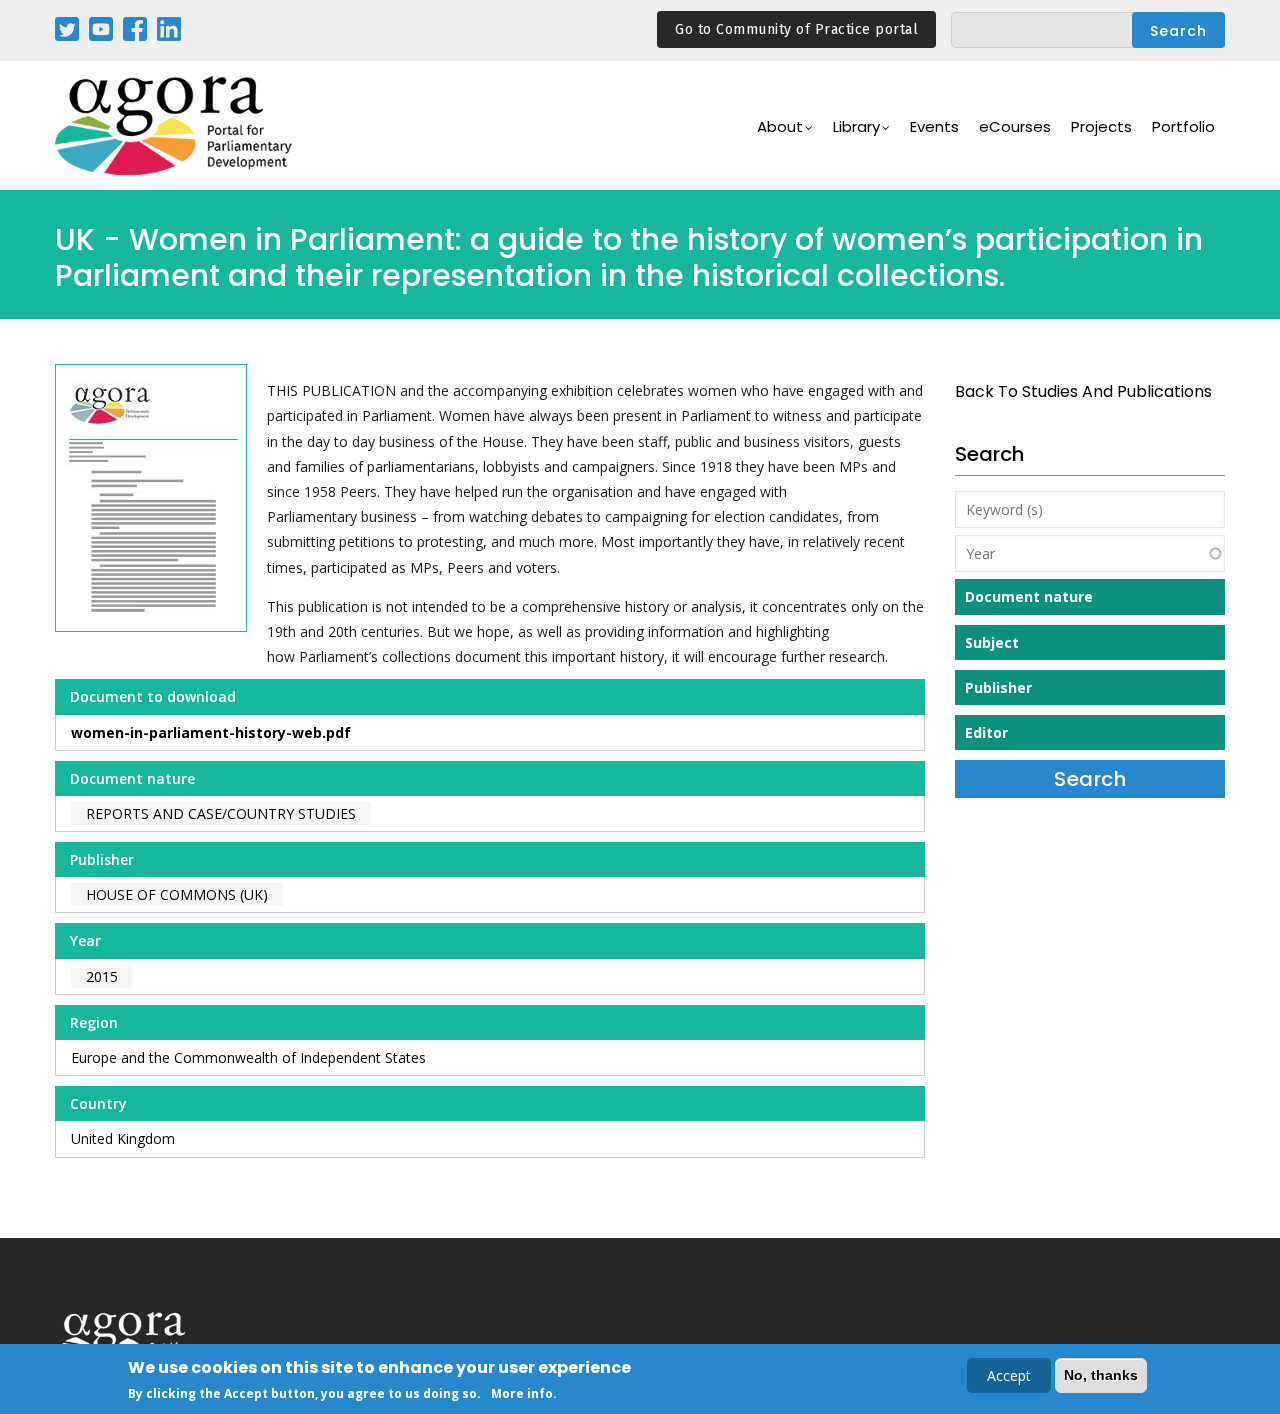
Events (934, 126)
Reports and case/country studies (221, 813)
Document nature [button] (1029, 596)
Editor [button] (986, 732)
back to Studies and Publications (1083, 391)
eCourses (1015, 126)
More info (522, 1392)
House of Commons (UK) (177, 894)
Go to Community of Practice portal (796, 29)
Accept (1009, 1375)
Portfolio (1183, 126)
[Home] (175, 125)
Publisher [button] (998, 687)
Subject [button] (992, 642)
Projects (1101, 126)
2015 (102, 976)
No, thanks (1101, 1375)
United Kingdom (123, 1138)
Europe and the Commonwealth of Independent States (248, 1057)
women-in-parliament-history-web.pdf (211, 732)
